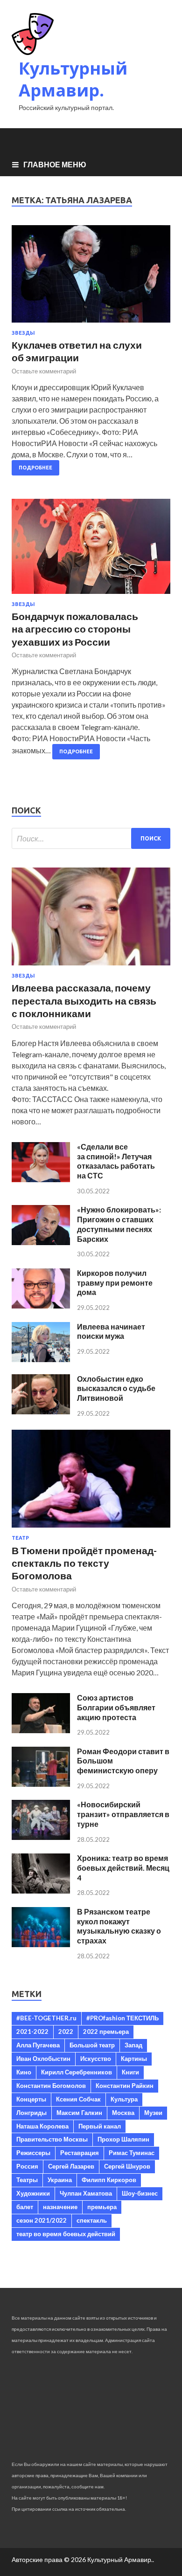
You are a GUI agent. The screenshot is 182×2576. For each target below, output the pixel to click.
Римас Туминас (132, 2153)
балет (25, 2207)
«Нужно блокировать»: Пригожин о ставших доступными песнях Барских (119, 1224)
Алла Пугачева (38, 2045)
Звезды (23, 333)
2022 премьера (106, 2032)
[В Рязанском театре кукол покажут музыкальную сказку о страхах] (41, 1944)
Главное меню (55, 164)
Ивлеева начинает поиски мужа (111, 1331)
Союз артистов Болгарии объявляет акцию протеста (116, 1707)
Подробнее (35, 468)
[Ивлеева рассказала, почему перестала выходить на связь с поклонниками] (91, 967)
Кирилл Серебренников (77, 2072)
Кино (24, 2072)
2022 (66, 2032)
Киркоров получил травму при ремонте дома (115, 1283)
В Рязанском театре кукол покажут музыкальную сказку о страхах (119, 1926)
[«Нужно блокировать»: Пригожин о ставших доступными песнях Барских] (41, 1242)
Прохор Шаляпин (123, 2139)
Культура (124, 2099)
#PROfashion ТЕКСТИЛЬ (122, 2018)
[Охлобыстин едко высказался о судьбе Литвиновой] (41, 1411)
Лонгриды (31, 2113)
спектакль (92, 2220)
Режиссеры (33, 2153)
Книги (130, 2072)
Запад (133, 2045)
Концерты (31, 2099)
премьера (102, 2207)
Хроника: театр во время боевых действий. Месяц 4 (123, 1868)
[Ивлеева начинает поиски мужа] (41, 1359)
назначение (60, 2207)
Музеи (153, 2113)
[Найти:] (91, 838)
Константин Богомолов (51, 2086)
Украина (60, 2180)
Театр (20, 1538)
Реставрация (80, 2153)
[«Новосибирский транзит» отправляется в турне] (41, 1837)
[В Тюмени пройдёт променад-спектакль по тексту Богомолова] (91, 1529)
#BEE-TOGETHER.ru (46, 2018)
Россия (27, 2166)
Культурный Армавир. (73, 79)
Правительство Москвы (52, 2139)
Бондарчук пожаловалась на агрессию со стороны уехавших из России (75, 629)
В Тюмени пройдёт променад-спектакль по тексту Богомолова (84, 1563)
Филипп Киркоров (109, 2180)
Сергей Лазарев (71, 2166)
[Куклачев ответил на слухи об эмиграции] (91, 278)
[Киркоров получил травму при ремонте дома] (41, 1305)
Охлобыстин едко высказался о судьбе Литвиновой (116, 1388)
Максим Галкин (79, 2113)
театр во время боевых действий (66, 2234)
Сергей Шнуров (127, 2166)
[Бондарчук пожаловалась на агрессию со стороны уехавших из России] (91, 550)
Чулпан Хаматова (86, 2193)
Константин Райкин (125, 2086)
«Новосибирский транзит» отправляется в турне (123, 1814)
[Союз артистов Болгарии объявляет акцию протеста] (41, 1730)
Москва (123, 2113)
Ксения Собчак (78, 2099)
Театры (27, 2180)
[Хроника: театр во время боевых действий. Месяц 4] (41, 1891)
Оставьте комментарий (44, 371)
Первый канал (100, 2126)
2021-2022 (32, 2032)
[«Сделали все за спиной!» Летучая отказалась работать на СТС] (41, 1179)
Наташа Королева (42, 2126)
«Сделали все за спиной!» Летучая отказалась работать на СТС (116, 1161)
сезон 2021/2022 (42, 2220)
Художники (33, 2193)
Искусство (96, 2059)
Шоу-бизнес (140, 2193)
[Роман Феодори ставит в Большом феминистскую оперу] (41, 1784)
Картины (134, 2059)
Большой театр (92, 2045)
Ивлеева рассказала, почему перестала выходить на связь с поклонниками (84, 1000)
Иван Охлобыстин (43, 2059)
